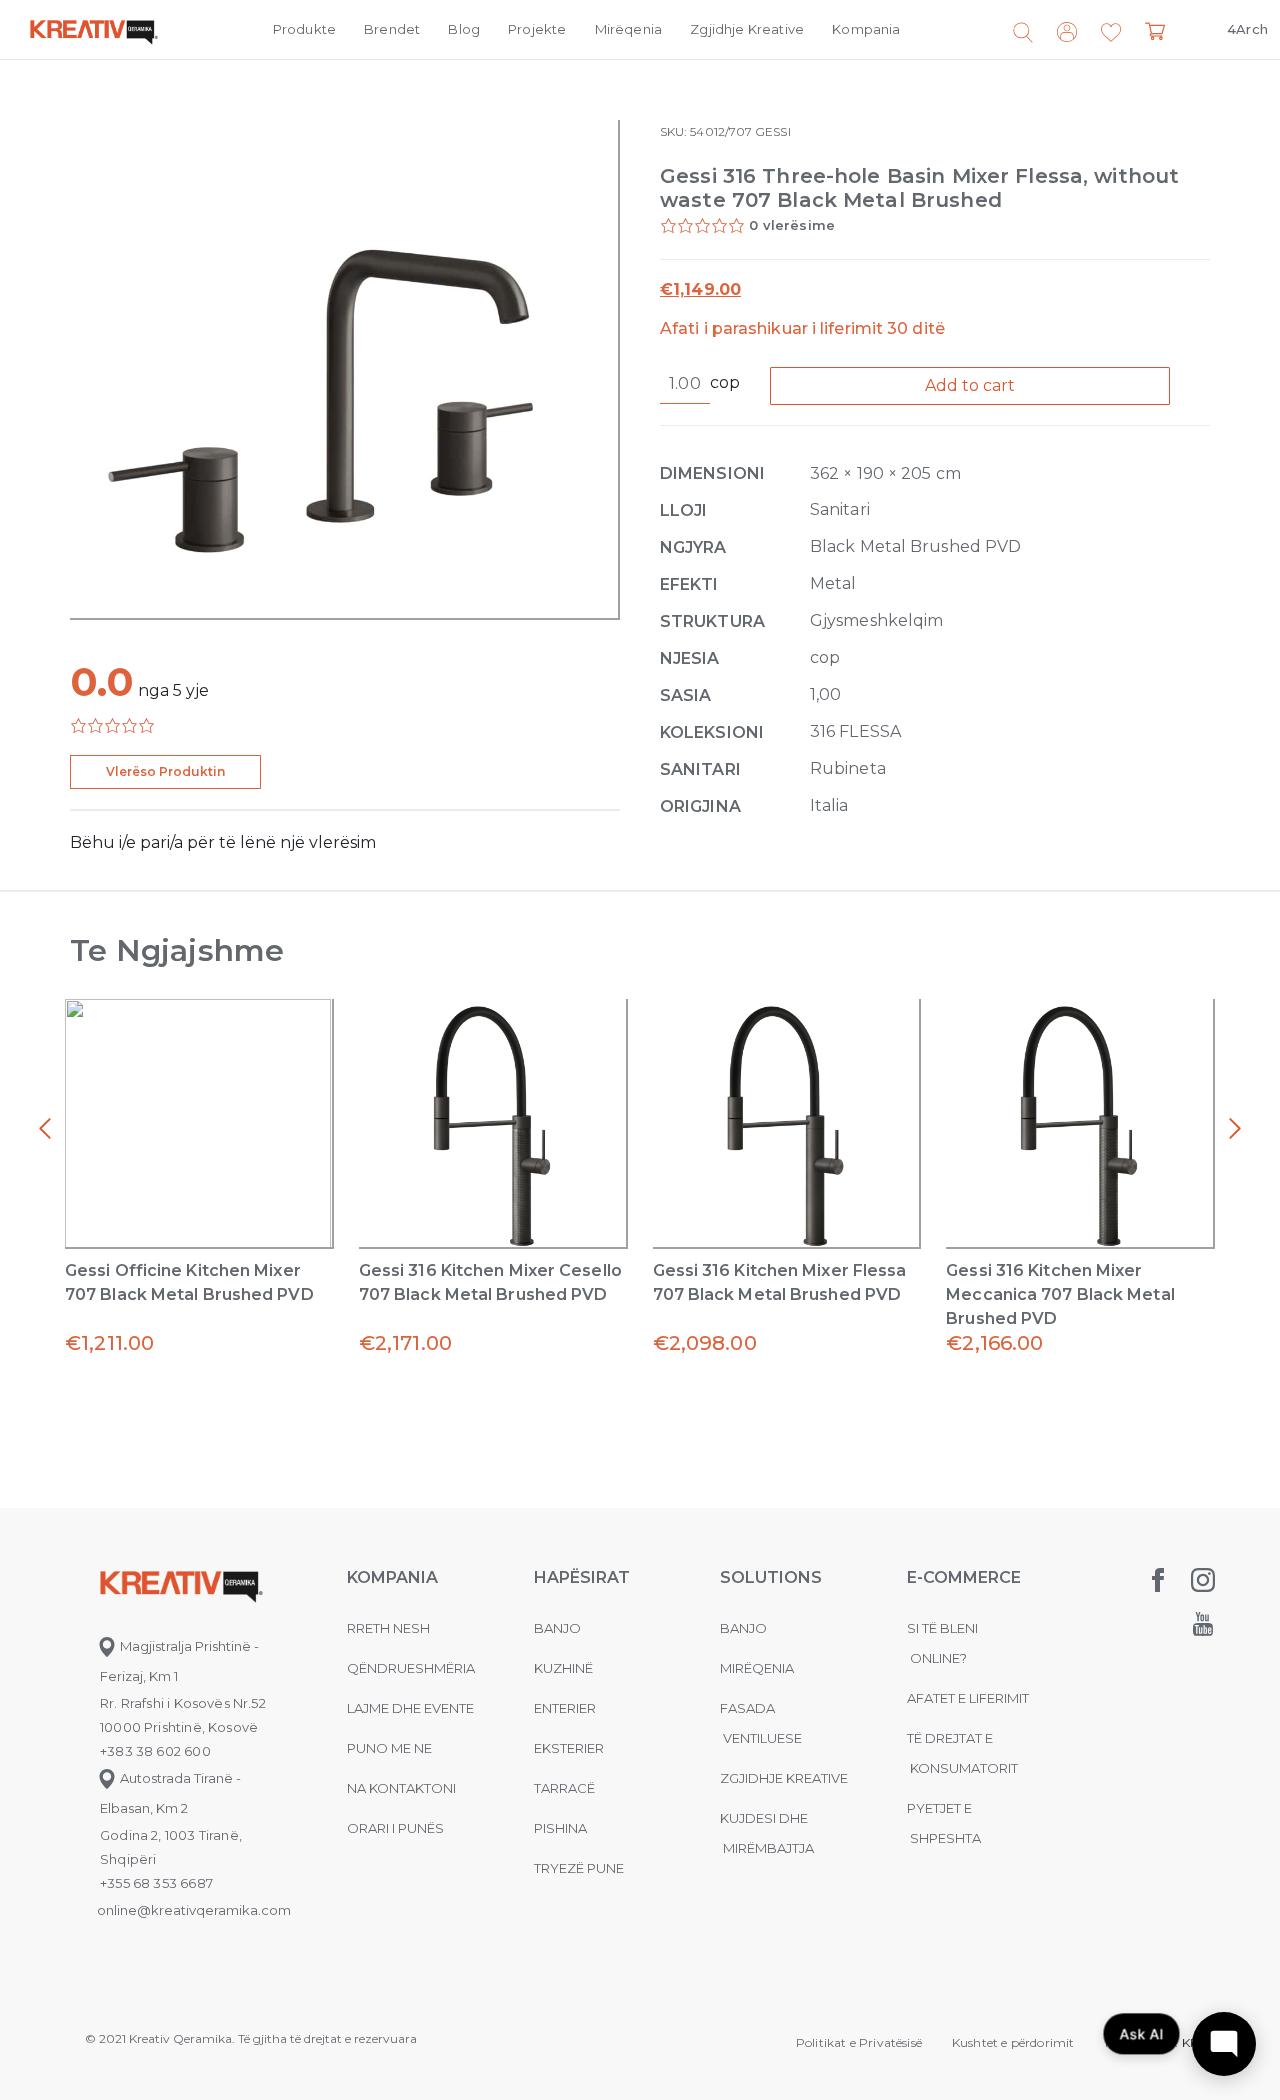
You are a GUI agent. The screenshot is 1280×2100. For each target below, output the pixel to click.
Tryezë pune (579, 1868)
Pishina (560, 1828)
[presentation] (45, 1129)
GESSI (772, 131)
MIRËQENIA (757, 1668)
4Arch (1247, 29)
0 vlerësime (792, 225)
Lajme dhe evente (410, 1708)
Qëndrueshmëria (411, 1668)
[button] (1111, 33)
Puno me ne (389, 1748)
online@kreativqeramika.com (194, 1910)
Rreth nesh (388, 1628)
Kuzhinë (563, 1668)
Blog (464, 29)
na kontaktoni (401, 1788)
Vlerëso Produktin (165, 771)
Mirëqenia (629, 29)
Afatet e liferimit (968, 1698)
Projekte (537, 29)
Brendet (392, 29)
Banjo (557, 1628)
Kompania (866, 29)
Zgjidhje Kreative (747, 29)
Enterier (565, 1708)
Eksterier (569, 1748)
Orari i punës (395, 1828)
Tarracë (564, 1788)
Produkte (304, 29)
